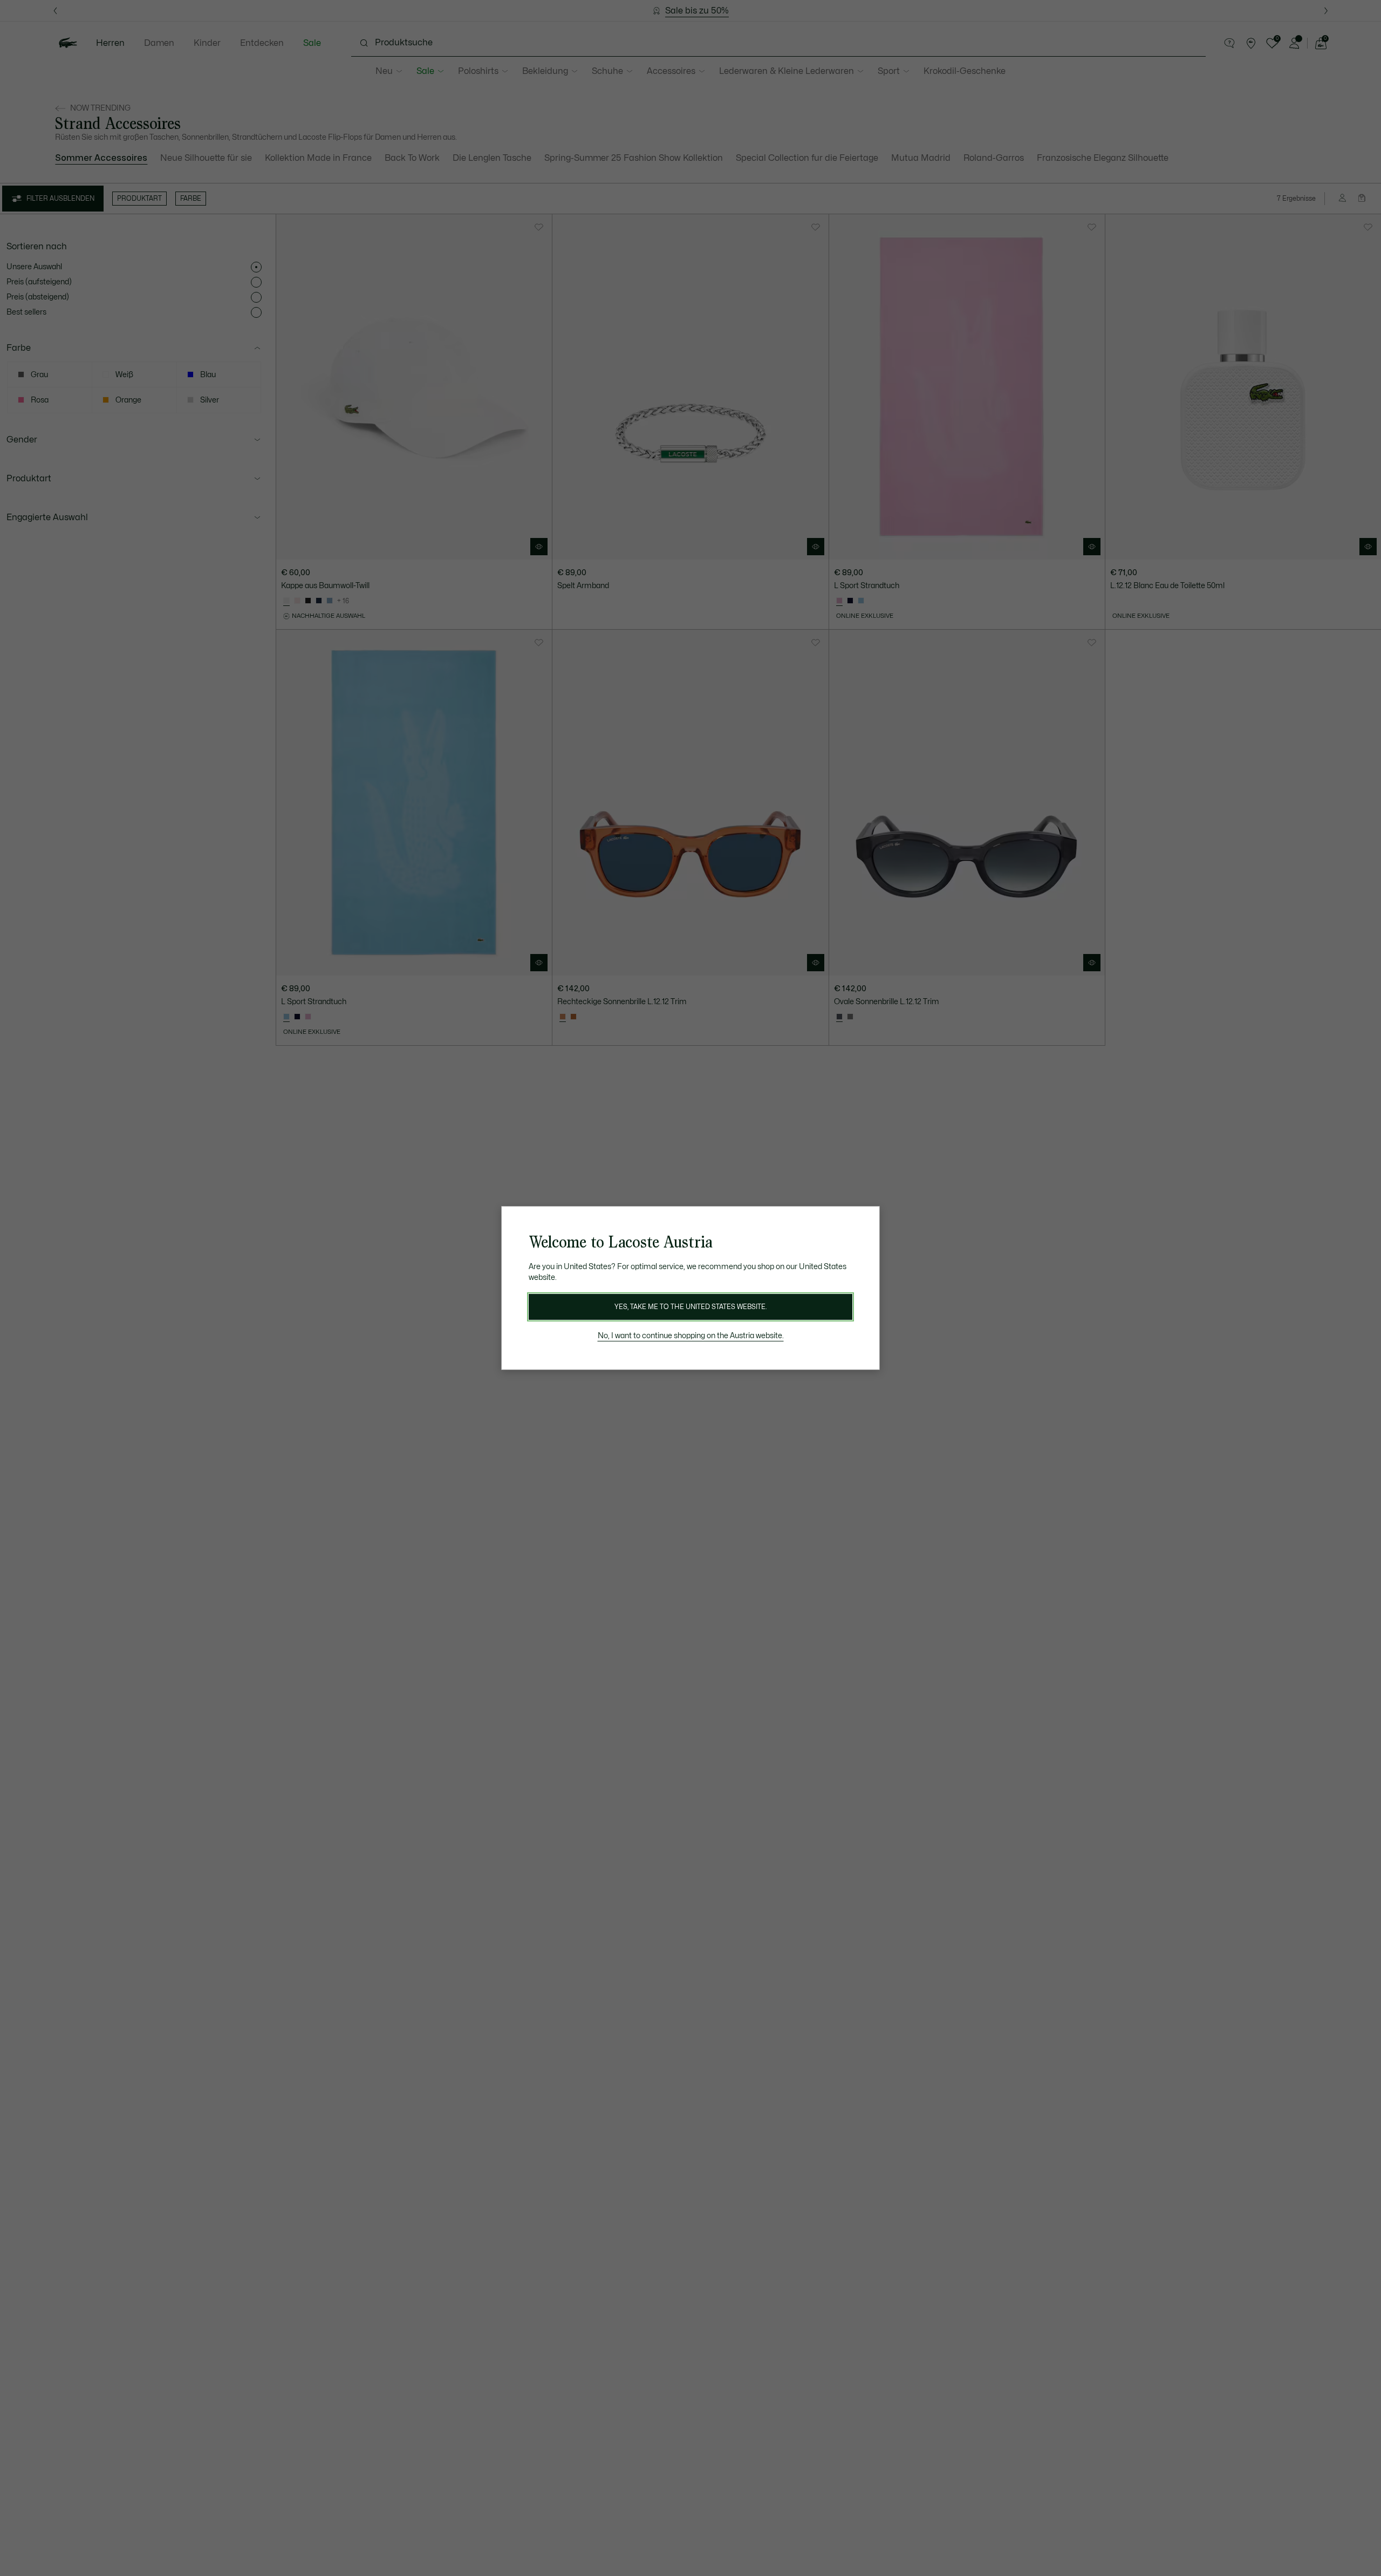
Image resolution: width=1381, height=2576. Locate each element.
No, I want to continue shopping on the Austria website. (691, 1336)
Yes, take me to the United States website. (690, 1307)
